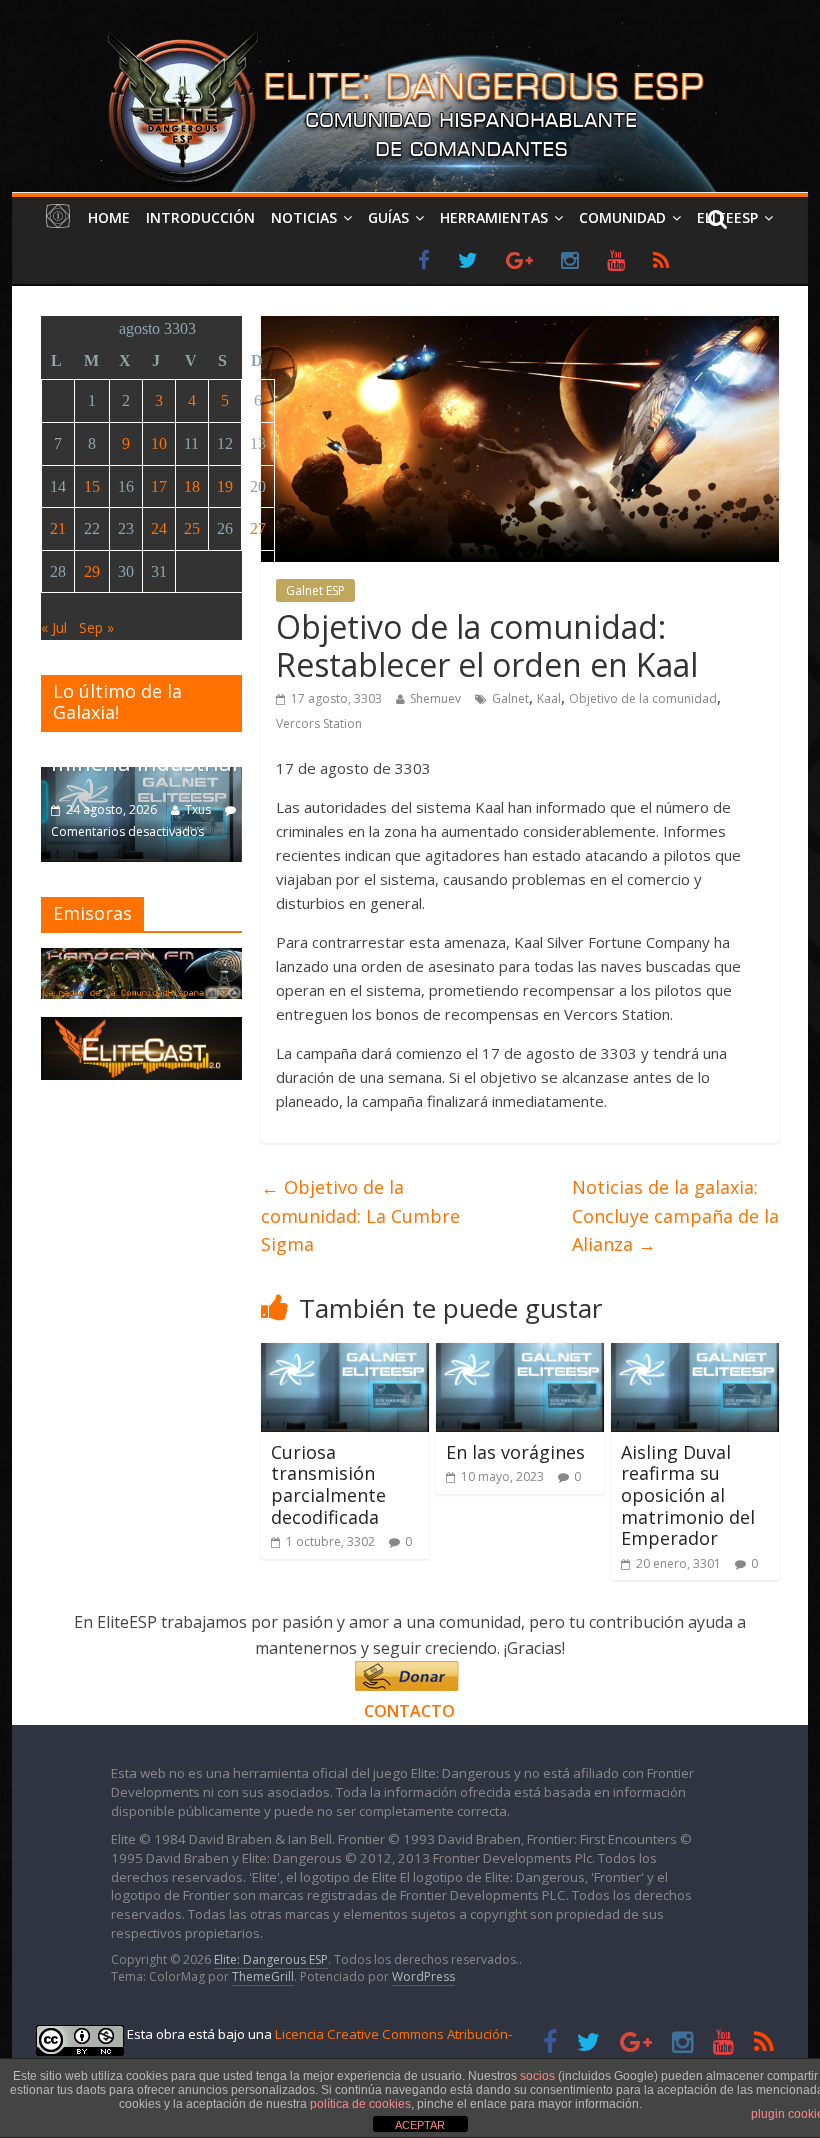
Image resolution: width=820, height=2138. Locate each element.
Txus (198, 809)
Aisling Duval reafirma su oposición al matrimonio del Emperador (688, 1495)
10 (159, 443)
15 (92, 486)
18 (192, 486)
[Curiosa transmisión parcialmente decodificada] (345, 1355)
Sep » (96, 627)
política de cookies (360, 2104)
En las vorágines (515, 1452)
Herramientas (494, 217)
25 (192, 528)
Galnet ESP (315, 590)
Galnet (510, 698)
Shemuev (435, 698)
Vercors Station (319, 723)
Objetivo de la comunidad (643, 698)
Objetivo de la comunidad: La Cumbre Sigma (360, 1216)
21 (58, 528)
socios (537, 2076)
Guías (388, 217)
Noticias (304, 217)
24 (159, 528)
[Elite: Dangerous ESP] (409, 34)
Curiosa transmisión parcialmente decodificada (328, 1484)
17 (159, 486)
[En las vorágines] (520, 1355)
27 (258, 528)
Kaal (549, 698)
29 (92, 571)
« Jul (54, 627)
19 (225, 486)
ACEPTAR (420, 2125)
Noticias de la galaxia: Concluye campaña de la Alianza (675, 1216)
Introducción (200, 217)
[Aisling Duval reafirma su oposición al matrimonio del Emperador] (695, 1355)
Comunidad (622, 217)
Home (109, 217)
